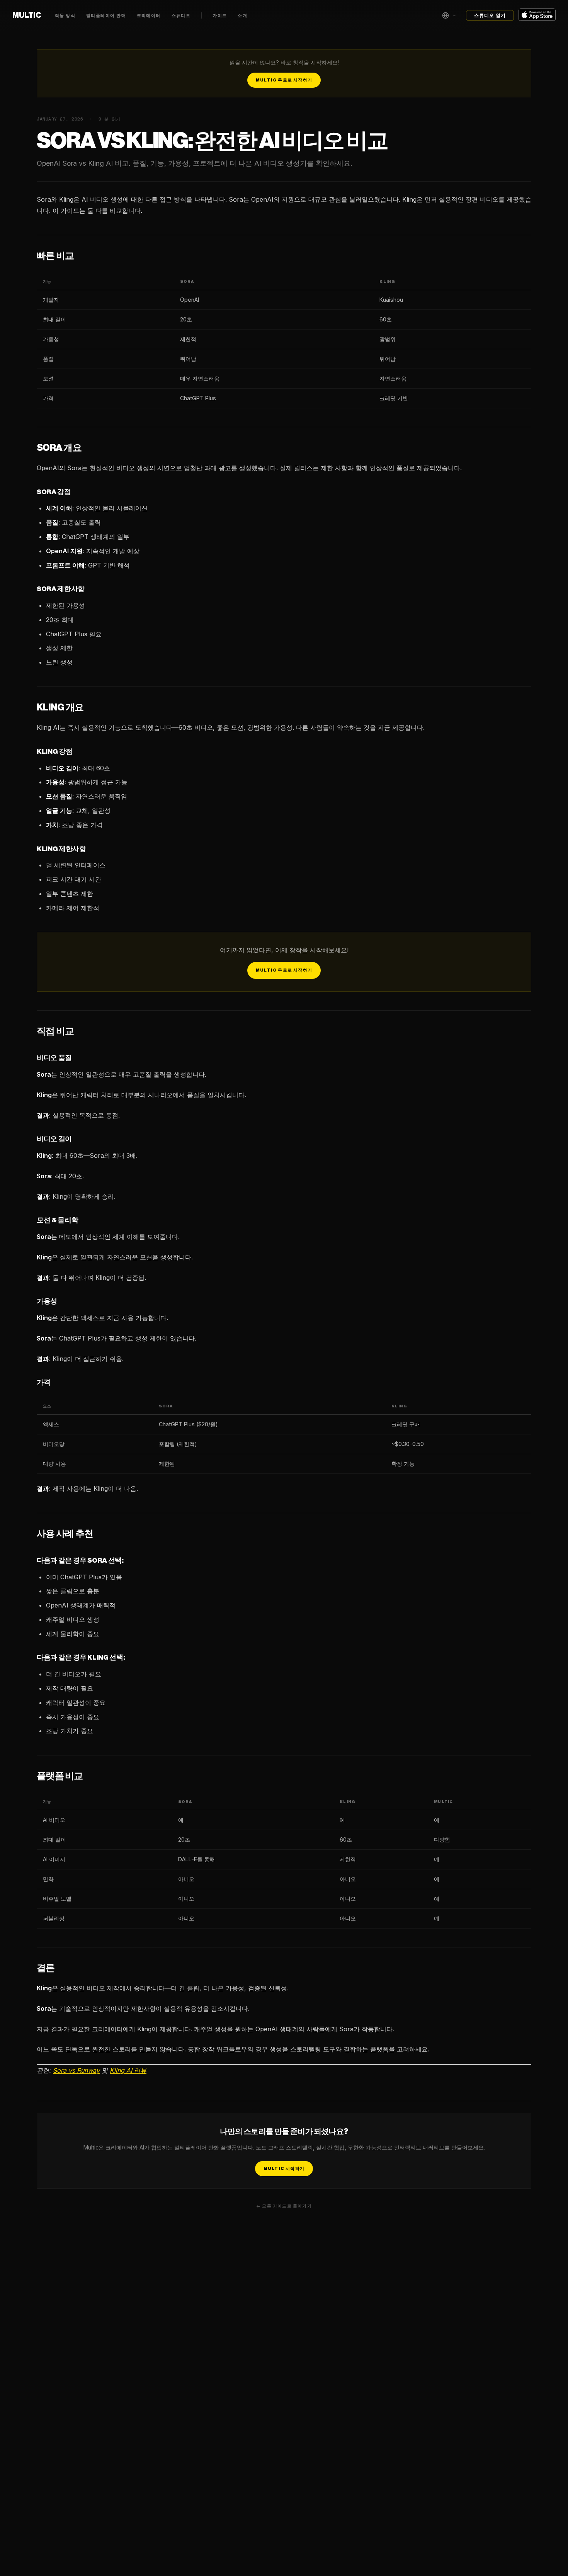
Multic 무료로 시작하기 (284, 80)
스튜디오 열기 (490, 15)
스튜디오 (181, 16)
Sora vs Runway (76, 2070)
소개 (242, 16)
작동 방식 (65, 16)
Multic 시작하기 (284, 2169)
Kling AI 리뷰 (128, 2070)
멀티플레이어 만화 (106, 16)
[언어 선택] (449, 15)
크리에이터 (149, 16)
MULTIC (27, 15)
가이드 (220, 16)
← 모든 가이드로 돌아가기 (284, 2206)
